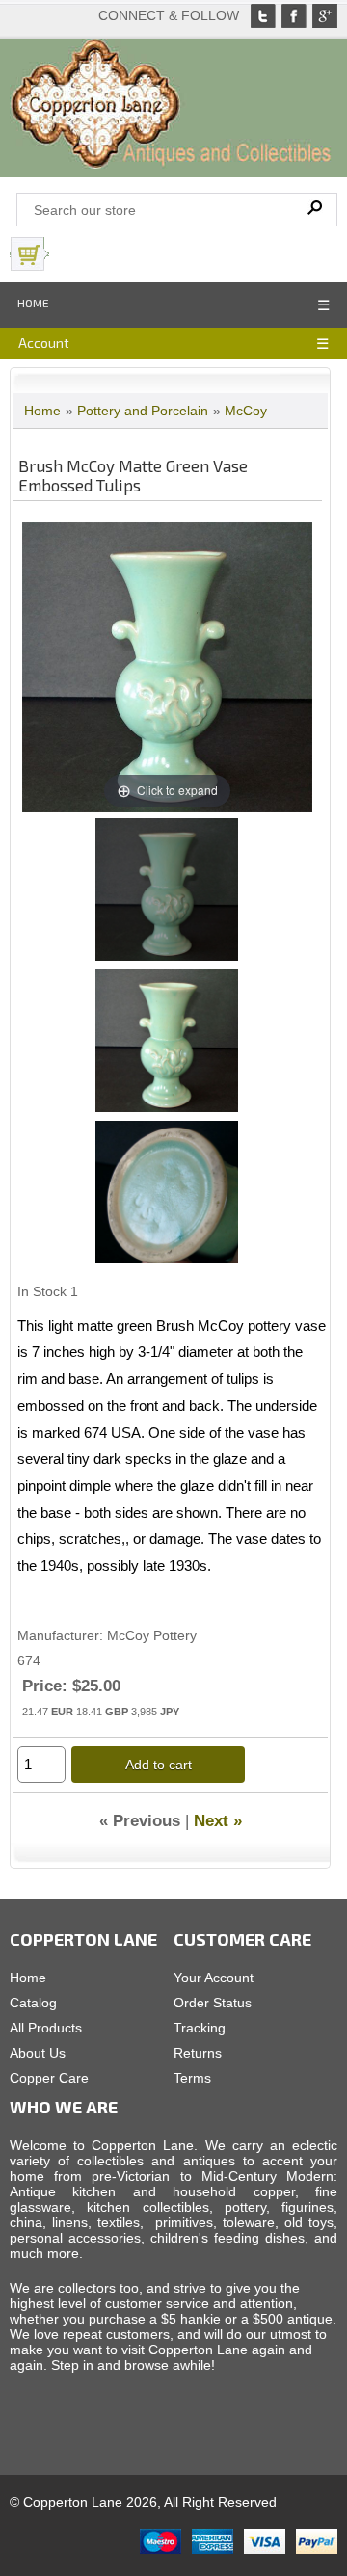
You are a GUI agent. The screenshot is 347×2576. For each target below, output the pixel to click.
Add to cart (159, 1765)
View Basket (96, 254)
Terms (192, 2078)
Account (44, 343)
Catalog (33, 2003)
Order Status (213, 2003)
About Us (38, 2053)
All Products (46, 2028)
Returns (198, 2053)
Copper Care (49, 2078)
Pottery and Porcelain (143, 411)
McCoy (246, 411)
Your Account (214, 1978)
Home (33, 303)
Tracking (200, 2028)
